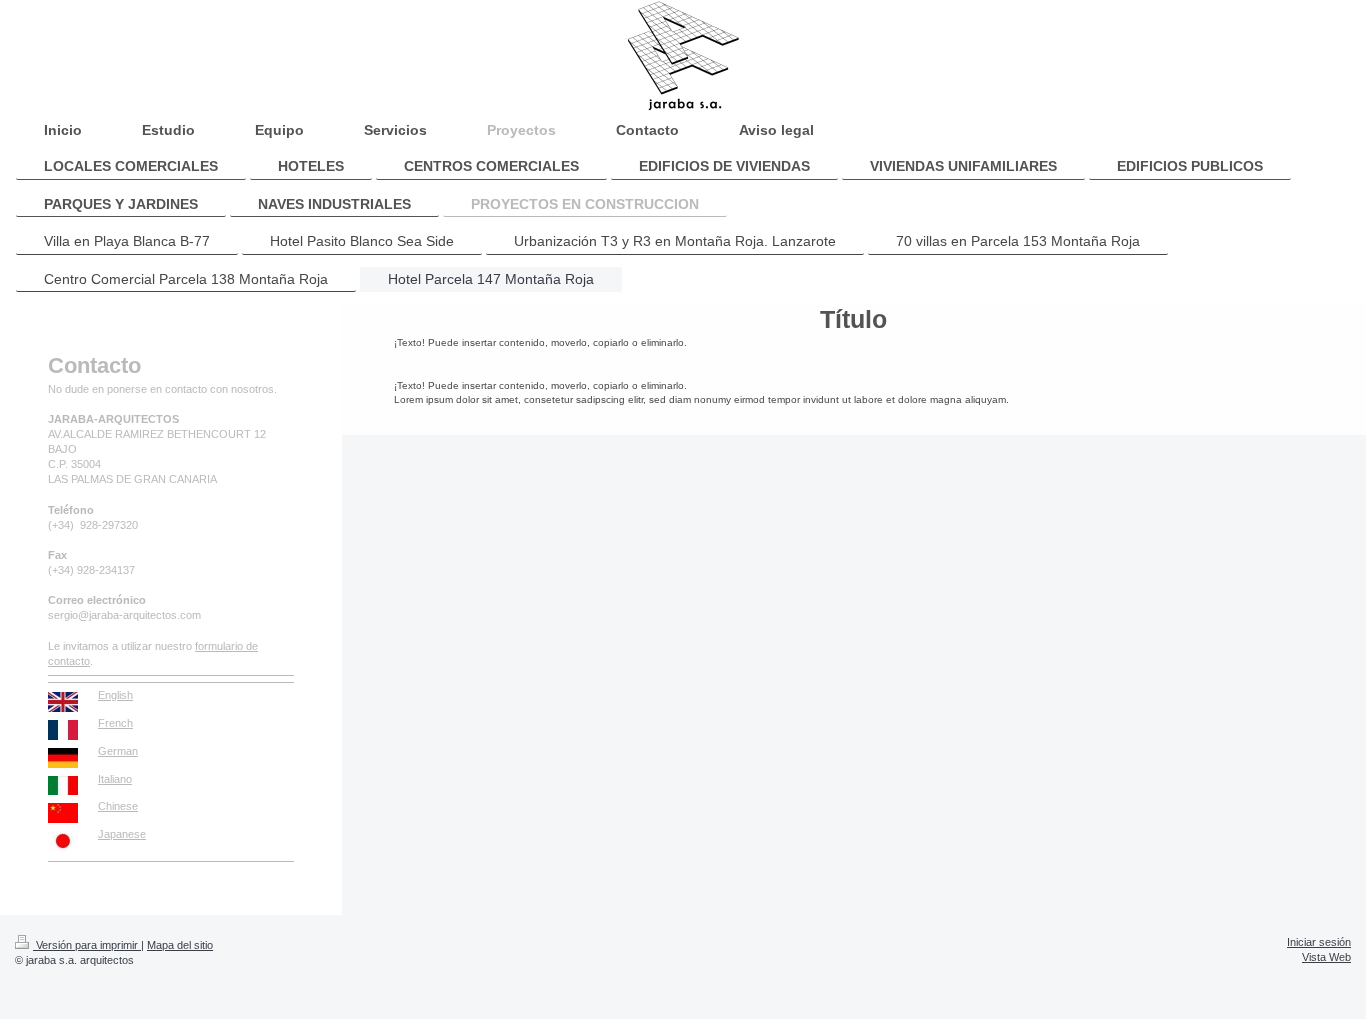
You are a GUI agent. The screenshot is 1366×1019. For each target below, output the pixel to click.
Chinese (118, 806)
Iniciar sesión (1319, 942)
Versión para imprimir (87, 945)
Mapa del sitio (180, 945)
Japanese (122, 834)
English (115, 695)
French (115, 723)
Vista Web (1326, 957)
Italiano (115, 779)
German (118, 751)
